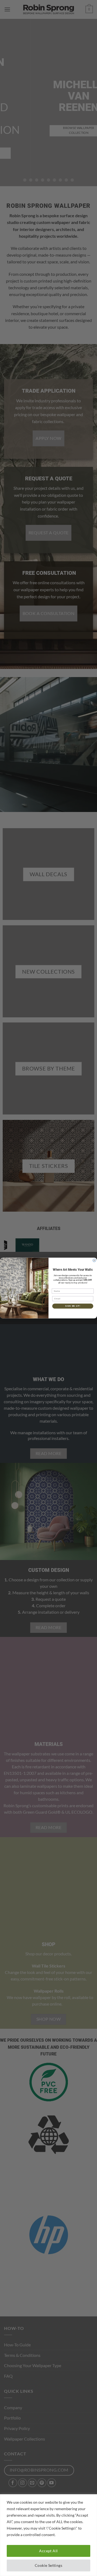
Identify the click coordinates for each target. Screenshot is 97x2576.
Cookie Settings (48, 2565)
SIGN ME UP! (73, 1306)
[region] (48, 2535)
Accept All (48, 2551)
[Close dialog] (94, 1260)
